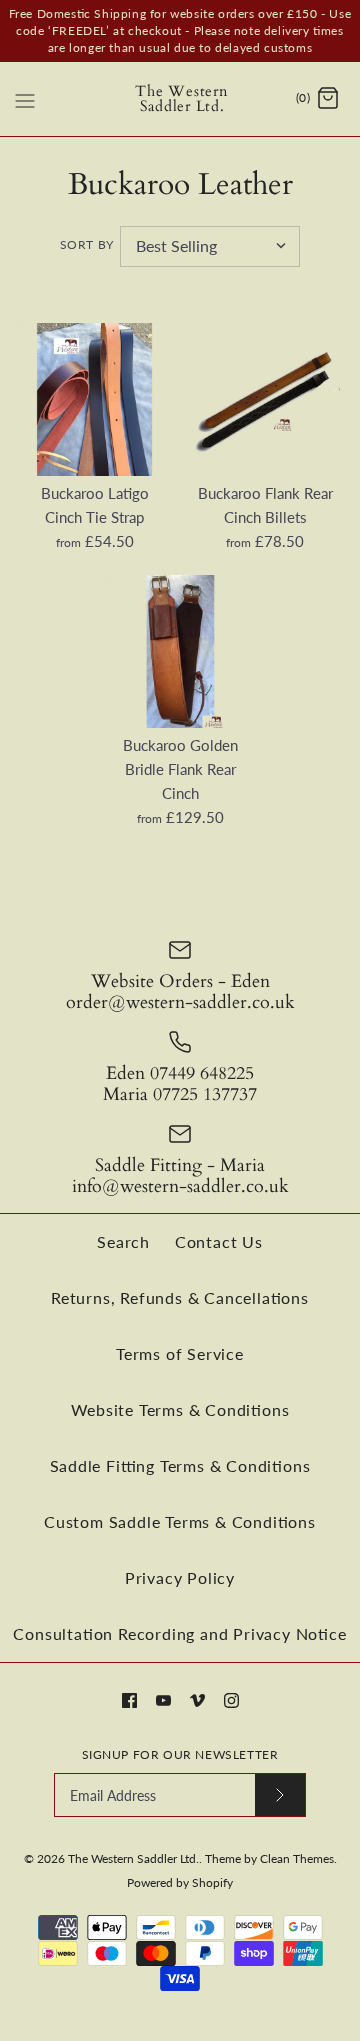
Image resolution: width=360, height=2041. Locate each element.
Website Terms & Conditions (180, 1409)
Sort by (87, 244)
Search (123, 1241)
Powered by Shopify (180, 1882)
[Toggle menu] (25, 98)
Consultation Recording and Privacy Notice (179, 1633)
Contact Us (219, 1241)
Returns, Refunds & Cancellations (180, 1297)
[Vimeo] (197, 1700)
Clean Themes (297, 1858)
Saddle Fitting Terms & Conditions (180, 1465)
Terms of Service (180, 1353)
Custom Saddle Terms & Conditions (180, 1521)
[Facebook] (129, 1700)
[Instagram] (231, 1700)
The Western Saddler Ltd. (133, 1858)
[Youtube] (163, 1700)
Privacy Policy (180, 1577)
